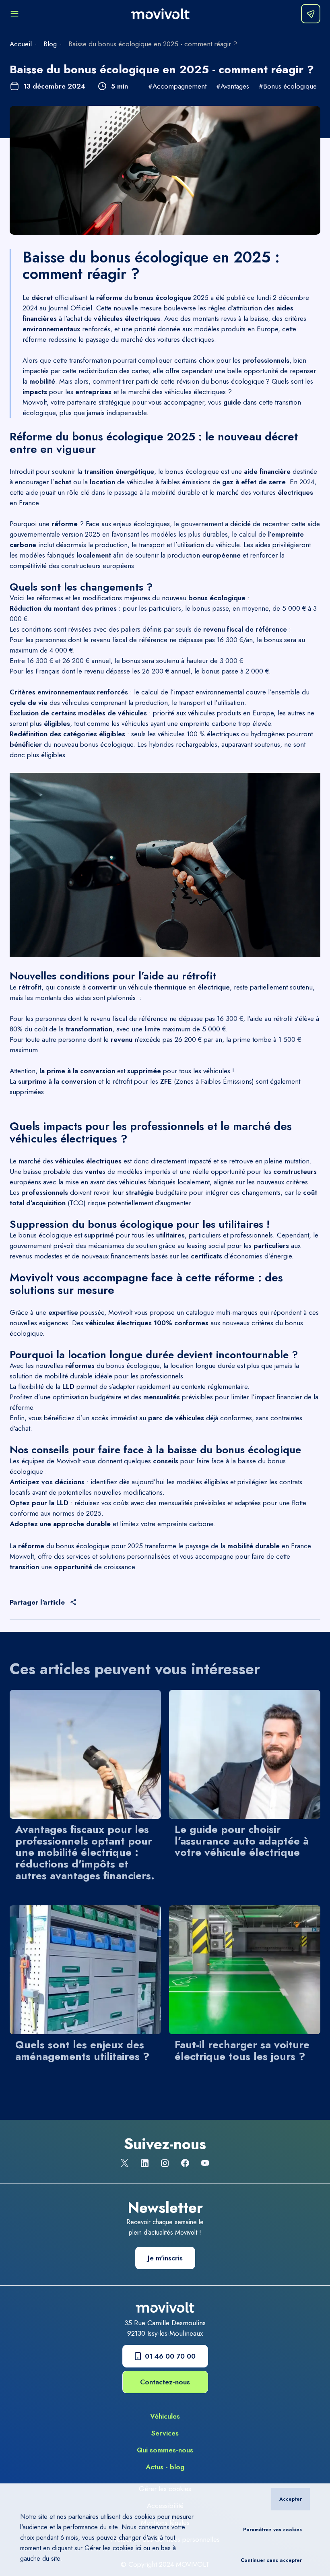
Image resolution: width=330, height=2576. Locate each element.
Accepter (291, 2499)
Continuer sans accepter (271, 2560)
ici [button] (138, 2548)
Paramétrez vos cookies (272, 2530)
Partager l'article (37, 1602)
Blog (50, 44)
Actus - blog (165, 2467)
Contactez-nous (165, 2382)
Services (165, 2433)
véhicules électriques (195, 392)
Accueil (21, 44)
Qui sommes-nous (165, 2450)
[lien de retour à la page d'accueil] (160, 14)
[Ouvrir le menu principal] (14, 14)
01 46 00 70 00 (170, 2356)
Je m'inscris (165, 2258)
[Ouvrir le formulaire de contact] (311, 14)
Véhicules (165, 2416)
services (78, 1556)
